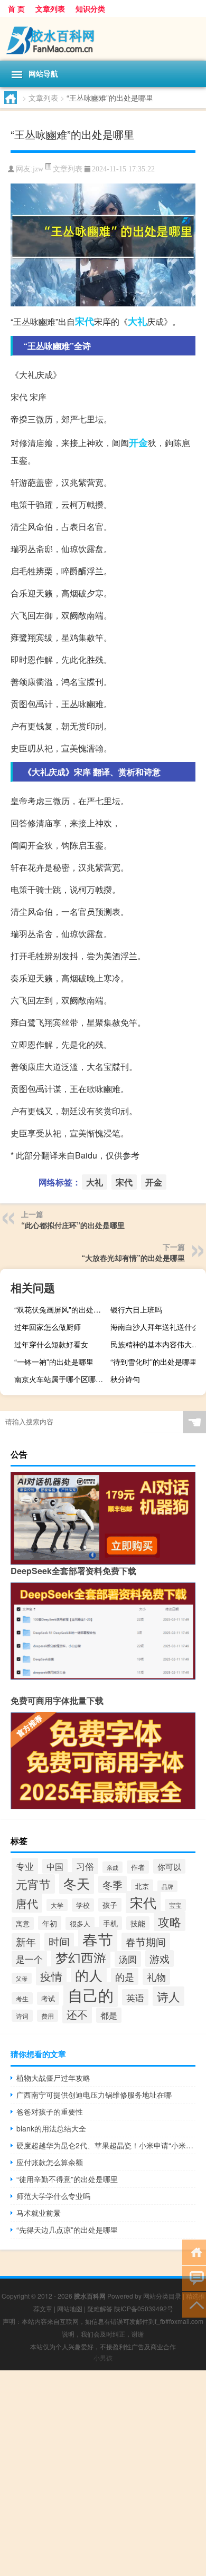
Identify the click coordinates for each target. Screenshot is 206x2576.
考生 (22, 1998)
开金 (138, 442)
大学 (57, 1905)
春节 (98, 1939)
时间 (59, 1942)
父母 (22, 1978)
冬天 (77, 1883)
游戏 (160, 1958)
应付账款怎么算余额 (50, 2162)
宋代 (85, 321)
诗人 (168, 1996)
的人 (89, 1975)
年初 (50, 1923)
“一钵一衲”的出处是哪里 (54, 1362)
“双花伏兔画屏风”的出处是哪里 (61, 1309)
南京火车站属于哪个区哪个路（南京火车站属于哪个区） (61, 1379)
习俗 (85, 1866)
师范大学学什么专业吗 (53, 2196)
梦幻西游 (81, 1957)
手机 (110, 1923)
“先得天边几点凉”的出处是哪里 (67, 2230)
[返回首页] (194, 2251)
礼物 (156, 1977)
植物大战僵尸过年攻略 (53, 2078)
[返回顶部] (194, 2304)
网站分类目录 (162, 2296)
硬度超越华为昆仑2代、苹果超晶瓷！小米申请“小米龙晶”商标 (106, 2145)
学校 (83, 1905)
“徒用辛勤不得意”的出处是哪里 (67, 2179)
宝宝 (175, 1905)
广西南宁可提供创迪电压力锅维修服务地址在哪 (94, 2095)
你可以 (169, 1866)
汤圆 (128, 1959)
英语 (135, 1997)
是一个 (29, 1959)
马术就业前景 (39, 2213)
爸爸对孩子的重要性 (50, 2111)
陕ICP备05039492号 (144, 2308)
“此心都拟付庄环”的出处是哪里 (73, 1225)
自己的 (91, 1994)
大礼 (137, 321)
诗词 (22, 2016)
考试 (48, 1998)
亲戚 (113, 1867)
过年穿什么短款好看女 (51, 1344)
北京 (142, 1886)
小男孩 (103, 2357)
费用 (48, 2016)
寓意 (23, 1923)
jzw (38, 169)
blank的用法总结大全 (51, 2128)
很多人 (80, 1923)
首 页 (16, 8)
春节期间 (146, 1941)
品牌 (167, 1886)
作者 (138, 1867)
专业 (25, 1866)
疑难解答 (100, 2308)
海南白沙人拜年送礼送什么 (155, 1327)
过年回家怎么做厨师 (48, 1327)
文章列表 (50, 8)
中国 (55, 1866)
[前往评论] (194, 2278)
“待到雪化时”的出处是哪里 (154, 1362)
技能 (138, 1923)
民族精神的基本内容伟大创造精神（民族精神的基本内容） (157, 1344)
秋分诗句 (125, 1379)
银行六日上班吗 (136, 1309)
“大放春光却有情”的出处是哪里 (133, 1258)
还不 (77, 2014)
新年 (26, 1942)
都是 (109, 2015)
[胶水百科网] (103, 39)
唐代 (27, 1903)
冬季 (113, 1884)
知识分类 (90, 8)
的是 (125, 1976)
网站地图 (70, 2308)
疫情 (51, 1976)
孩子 (110, 1905)
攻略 (170, 1921)
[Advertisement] (103, 2473)
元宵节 (33, 1884)
